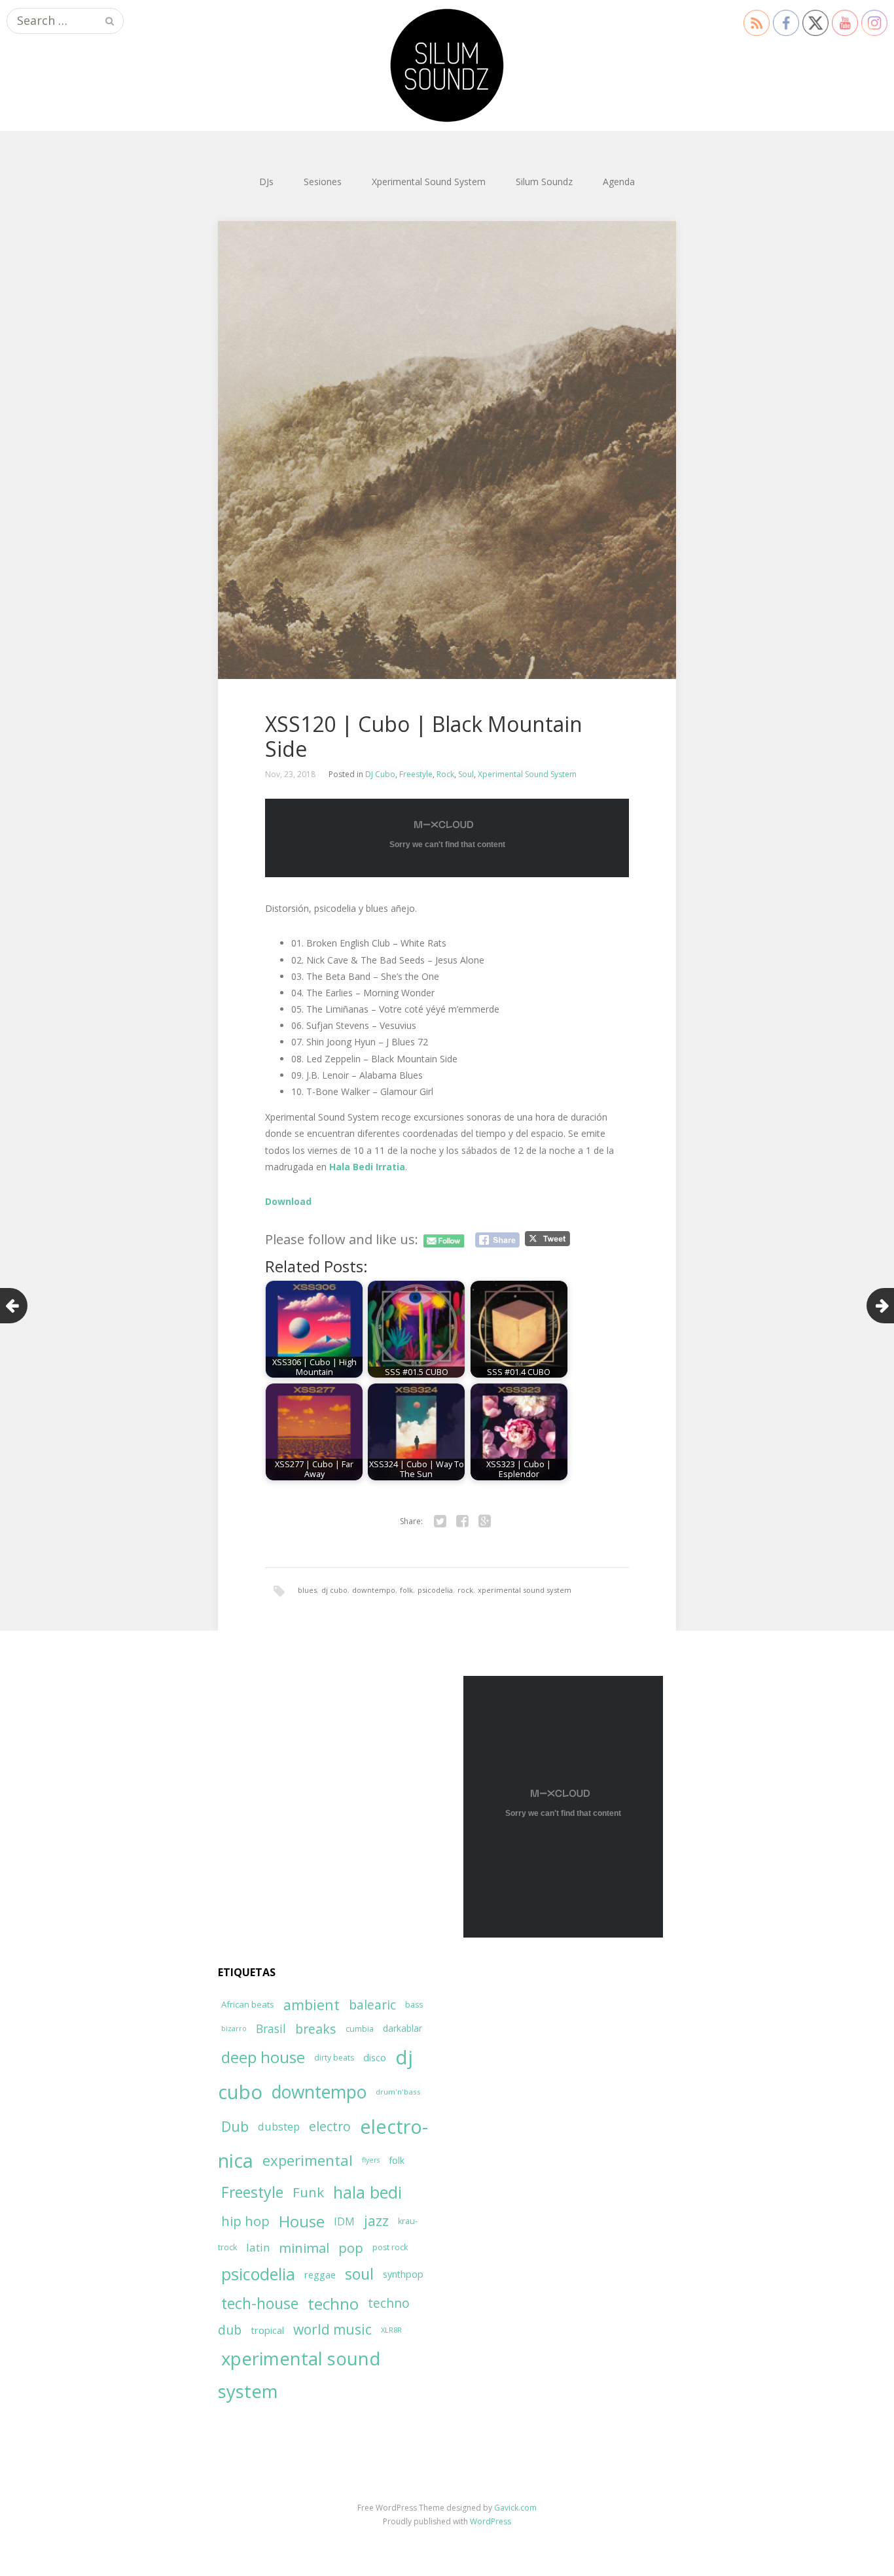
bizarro (234, 2028)
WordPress (491, 2521)
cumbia (360, 2029)
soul (359, 2274)
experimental (308, 2160)
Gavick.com (515, 2508)
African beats (248, 2004)
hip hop (245, 2221)
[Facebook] (462, 1522)
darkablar (402, 2028)
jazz (376, 2221)
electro (330, 2126)
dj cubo (334, 1590)
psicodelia (435, 1590)
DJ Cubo (380, 774)
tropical (267, 2330)
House (302, 2221)
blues (307, 1590)
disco (375, 2057)
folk (406, 1590)
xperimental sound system (525, 1590)
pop (351, 2248)
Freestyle (416, 774)
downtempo (374, 1590)
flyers (371, 2160)
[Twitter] (440, 1522)
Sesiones (323, 182)
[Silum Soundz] (447, 65)
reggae (320, 2274)
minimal (304, 2248)
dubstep (279, 2126)
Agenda (619, 182)
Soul (466, 774)
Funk (308, 2192)
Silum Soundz (544, 182)
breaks (316, 2029)
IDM (344, 2221)
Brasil (271, 2029)
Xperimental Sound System (429, 182)
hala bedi (367, 2192)
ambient (312, 2005)
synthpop (403, 2274)
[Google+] (484, 1522)
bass (414, 2005)
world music (332, 2329)
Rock (445, 774)
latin (258, 2247)
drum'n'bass (398, 2092)
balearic (372, 2005)
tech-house (260, 2304)
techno (333, 2304)
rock (465, 1590)
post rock (390, 2247)
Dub (235, 2126)
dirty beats (334, 2058)
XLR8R (391, 2330)
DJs (266, 182)
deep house (263, 2057)
